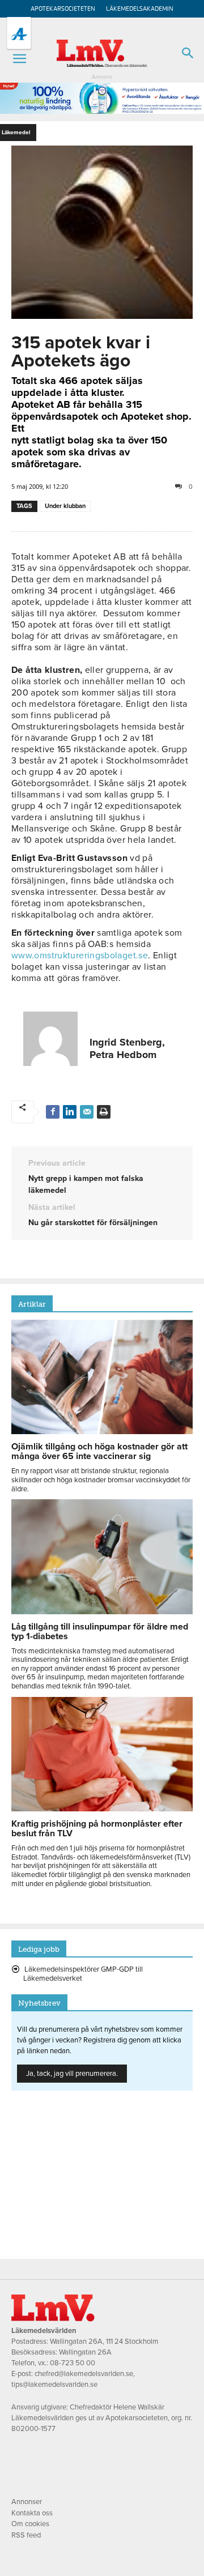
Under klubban (65, 506)
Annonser (27, 2502)
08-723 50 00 (73, 2363)
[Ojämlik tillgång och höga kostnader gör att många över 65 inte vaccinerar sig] (102, 1431)
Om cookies (30, 2524)
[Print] (104, 1112)
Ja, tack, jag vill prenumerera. (72, 2074)
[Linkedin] (70, 1112)
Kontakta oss (32, 2513)
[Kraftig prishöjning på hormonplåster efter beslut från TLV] (102, 1809)
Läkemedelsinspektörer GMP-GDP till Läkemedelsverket (83, 1974)
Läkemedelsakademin (140, 9)
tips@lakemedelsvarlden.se (54, 2385)
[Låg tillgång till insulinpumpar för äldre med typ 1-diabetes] (102, 1611)
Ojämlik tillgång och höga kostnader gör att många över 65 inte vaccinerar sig (99, 1451)
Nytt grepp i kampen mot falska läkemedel (86, 1184)
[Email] (87, 1112)
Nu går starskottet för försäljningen (93, 1223)
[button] (19, 59)
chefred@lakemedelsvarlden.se (84, 2374)
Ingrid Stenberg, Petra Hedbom (127, 1048)
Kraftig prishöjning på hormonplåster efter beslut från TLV (97, 1829)
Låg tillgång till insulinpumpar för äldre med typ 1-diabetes (100, 1632)
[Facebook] (53, 1112)
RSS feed (26, 2535)
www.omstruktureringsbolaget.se (80, 956)
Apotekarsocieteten (63, 9)
